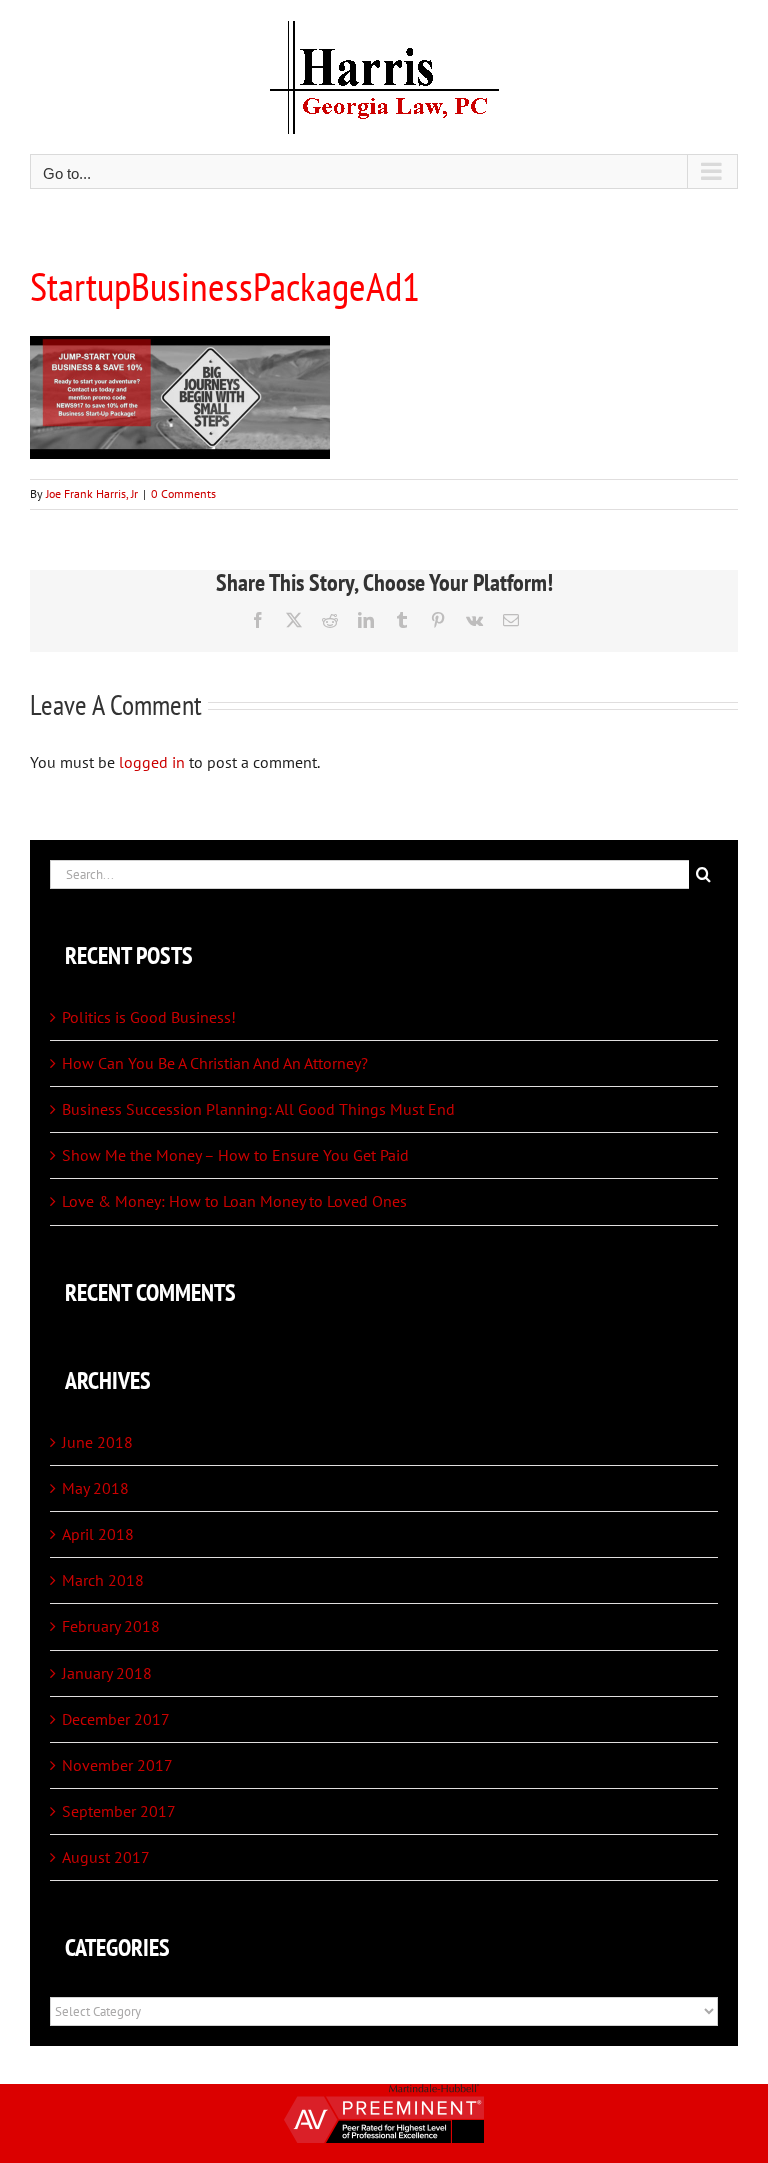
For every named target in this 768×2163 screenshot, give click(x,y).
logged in (152, 762)
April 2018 (98, 1534)
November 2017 (117, 1765)
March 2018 (103, 1580)
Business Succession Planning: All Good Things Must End (258, 1109)
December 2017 (116, 1719)
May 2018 (95, 1488)
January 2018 (107, 1673)
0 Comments (183, 493)
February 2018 (111, 1626)
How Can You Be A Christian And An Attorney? (215, 1063)
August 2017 (106, 1857)
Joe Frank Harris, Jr (92, 493)
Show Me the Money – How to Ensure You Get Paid (235, 1155)
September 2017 (119, 1811)
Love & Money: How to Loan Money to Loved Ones (234, 1201)
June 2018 (97, 1442)
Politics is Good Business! (149, 1017)
